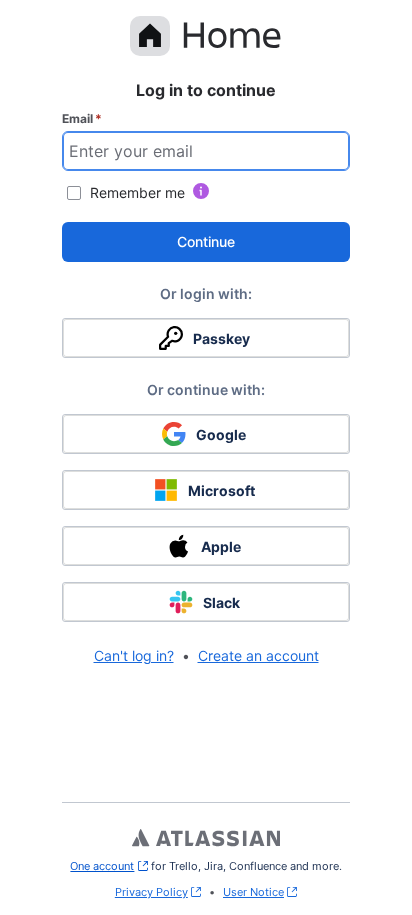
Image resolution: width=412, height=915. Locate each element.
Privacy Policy (151, 892)
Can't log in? (134, 655)
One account (108, 866)
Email (82, 118)
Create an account (258, 655)
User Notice (253, 892)
